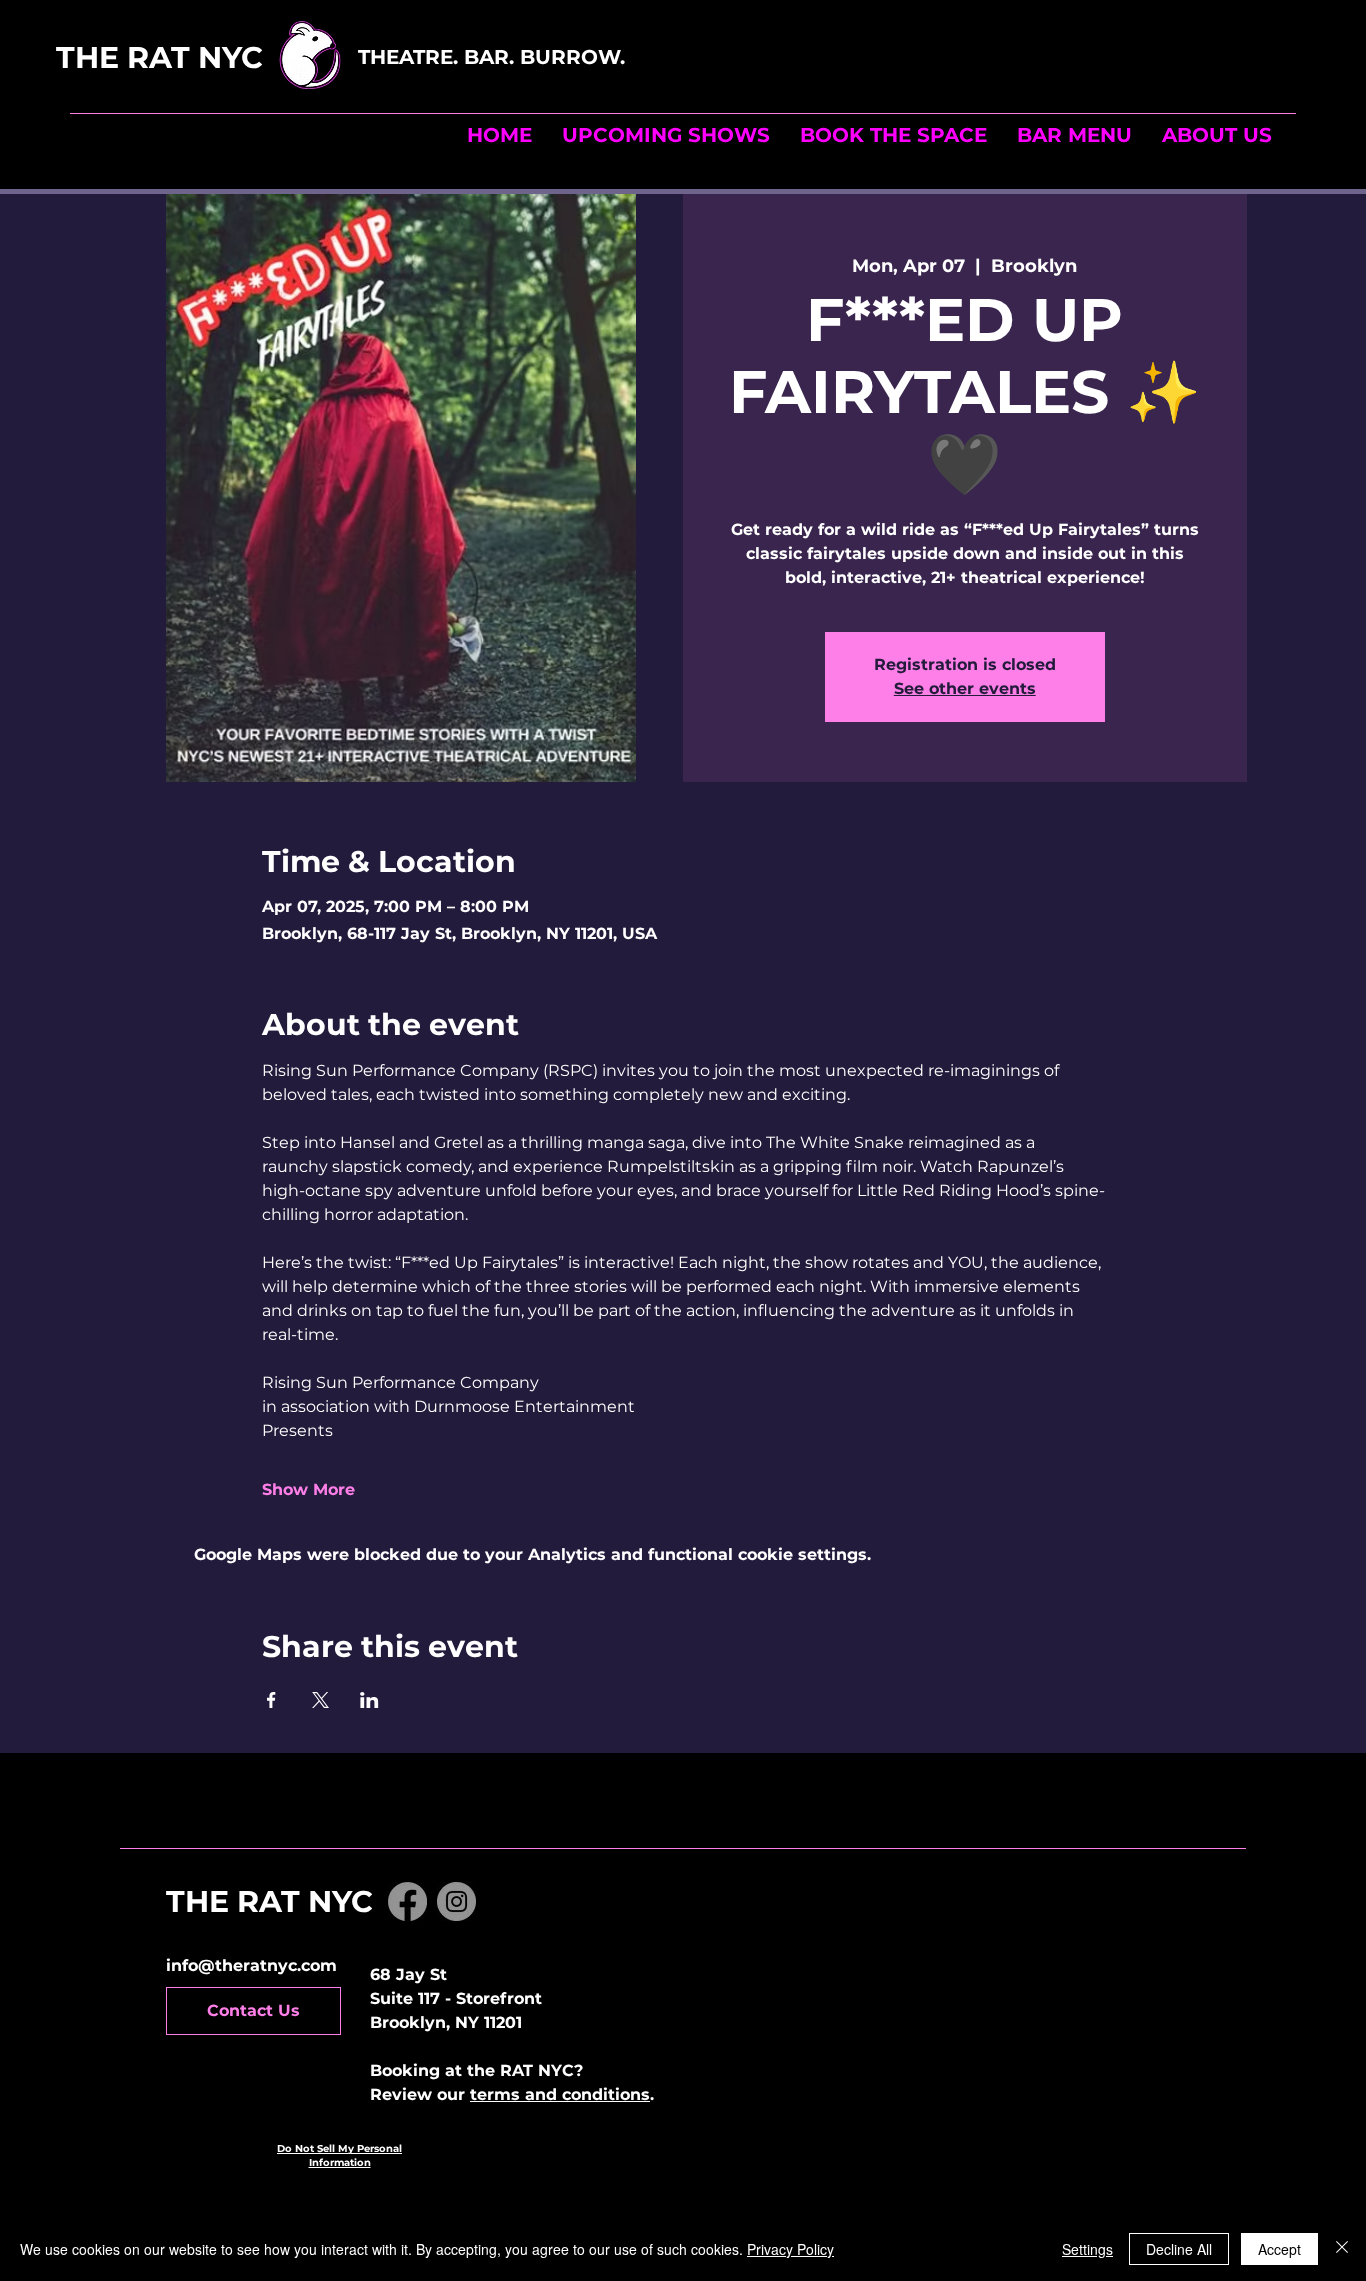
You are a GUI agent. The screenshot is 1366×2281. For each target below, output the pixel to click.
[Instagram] (456, 1901)
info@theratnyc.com (251, 1965)
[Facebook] (407, 1901)
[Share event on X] (320, 1700)
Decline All (1179, 2249)
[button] (893, 135)
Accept (1279, 2249)
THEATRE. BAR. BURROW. (494, 57)
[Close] (1342, 2249)
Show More (308, 1489)
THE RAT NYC (203, 57)
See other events (965, 688)
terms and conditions (560, 2094)
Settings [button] (1087, 2249)
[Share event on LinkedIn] (369, 1700)
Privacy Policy (790, 2249)
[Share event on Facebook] (271, 1700)
